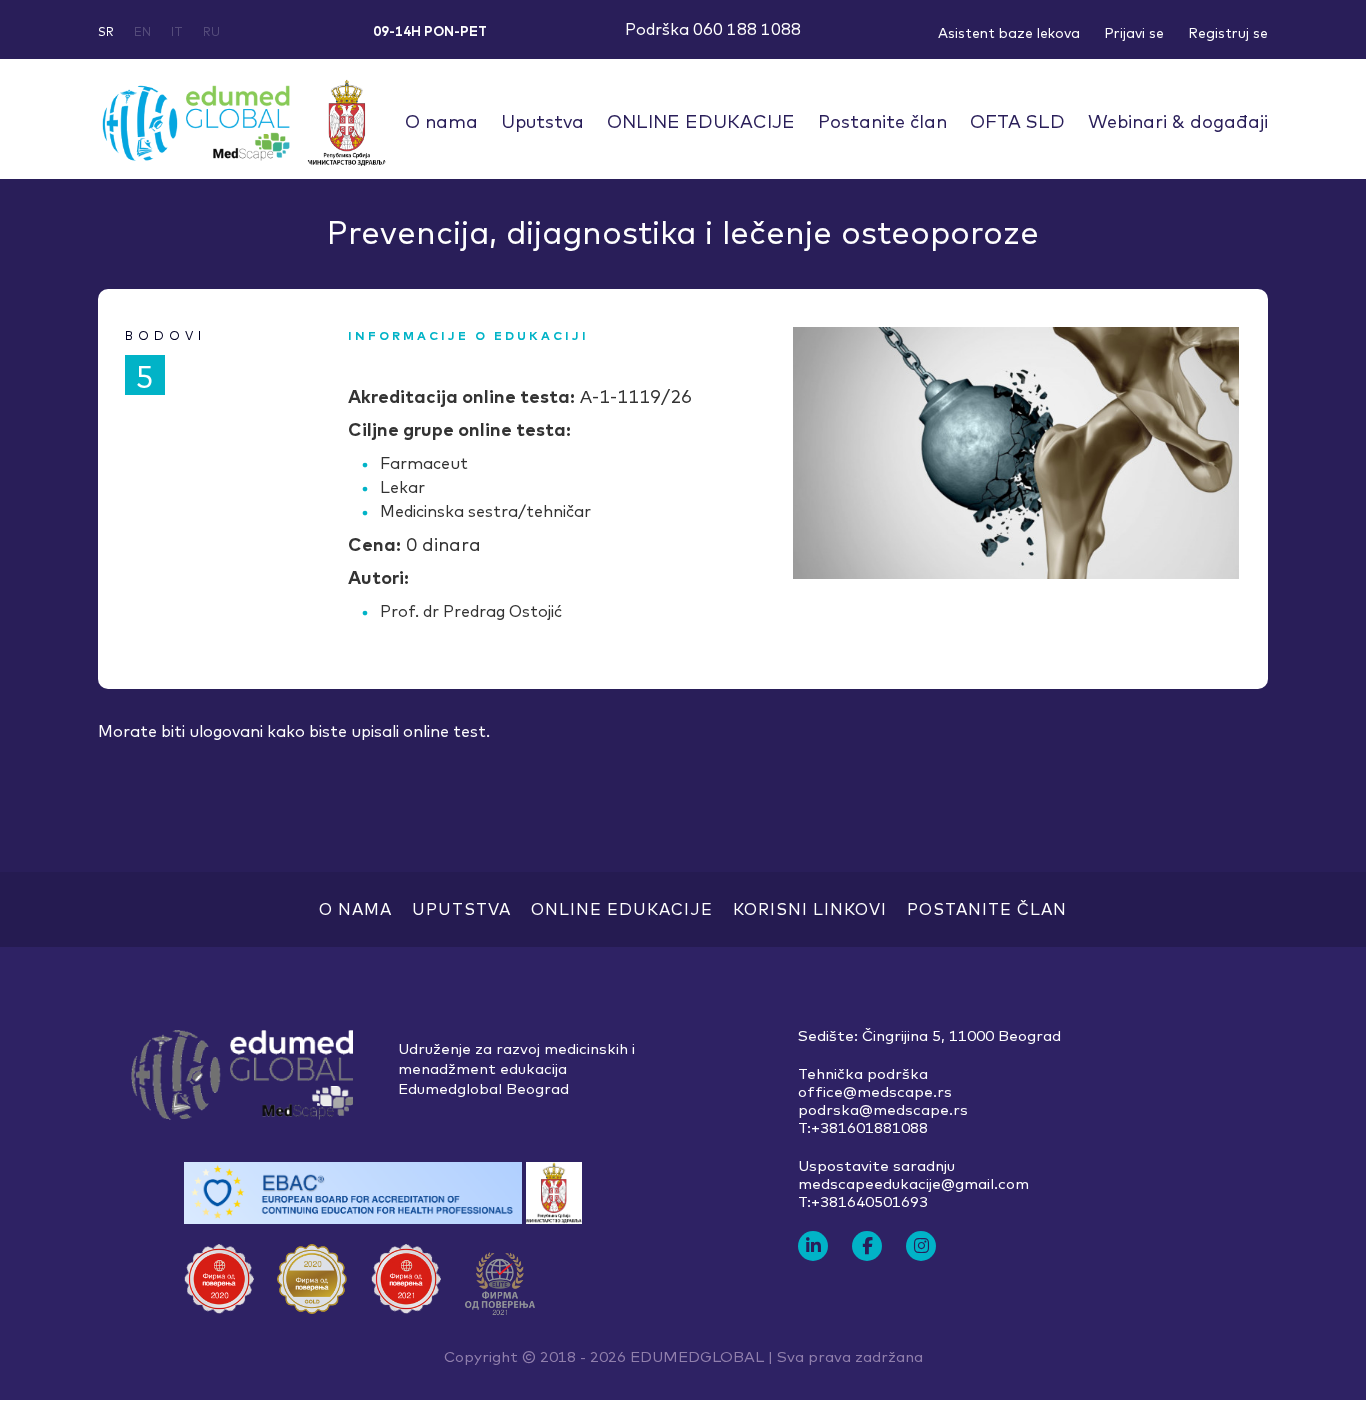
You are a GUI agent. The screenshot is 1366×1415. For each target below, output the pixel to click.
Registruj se (1228, 33)
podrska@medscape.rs (883, 1110)
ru (211, 31)
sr (106, 31)
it (177, 31)
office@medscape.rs (875, 1092)
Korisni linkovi (810, 909)
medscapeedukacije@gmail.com (913, 1184)
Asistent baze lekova (1009, 33)
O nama (441, 121)
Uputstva (542, 121)
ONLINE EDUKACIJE (701, 121)
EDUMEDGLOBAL (697, 1356)
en (142, 31)
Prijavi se (1134, 33)
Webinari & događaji (1178, 121)
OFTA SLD (1017, 121)
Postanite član (882, 121)
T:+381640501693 (863, 1202)
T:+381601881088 (863, 1128)
